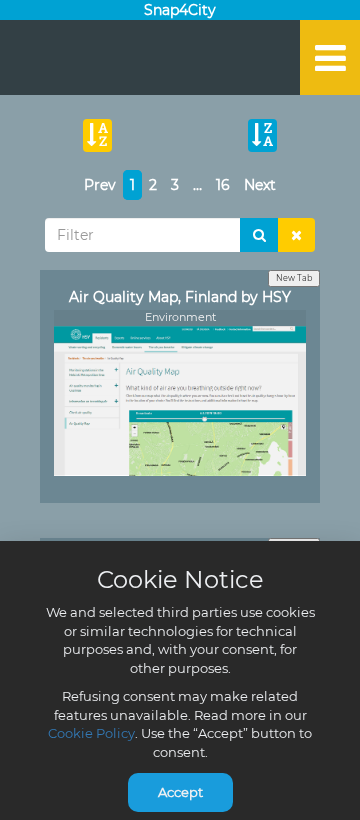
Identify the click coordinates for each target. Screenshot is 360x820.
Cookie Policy (91, 733)
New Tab (294, 278)
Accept (180, 792)
